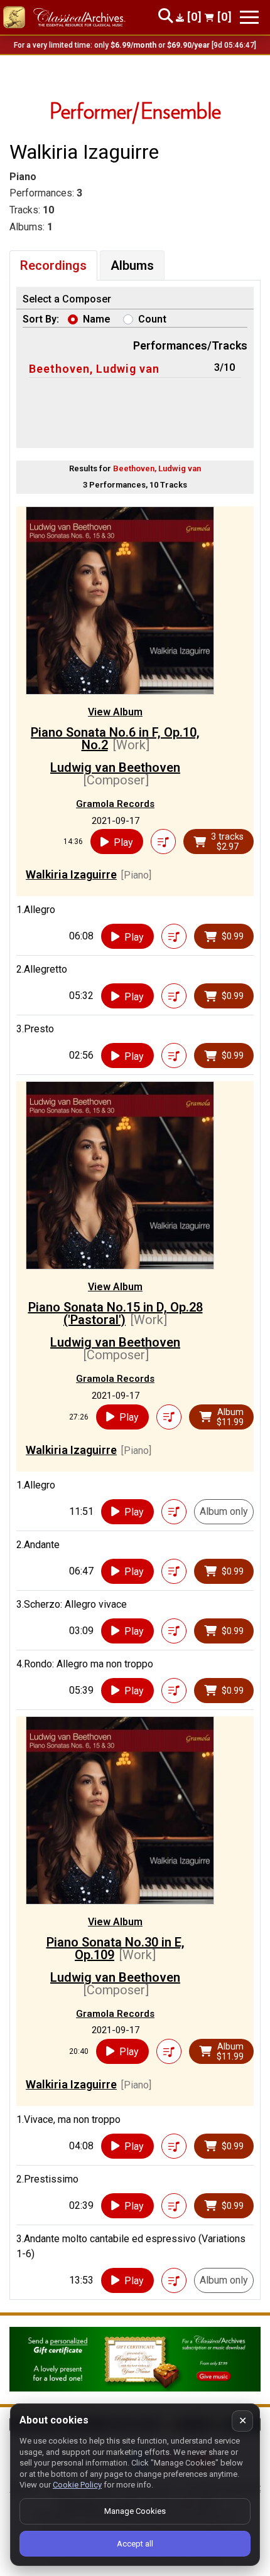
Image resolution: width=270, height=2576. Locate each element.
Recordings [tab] (53, 265)
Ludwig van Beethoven (115, 767)
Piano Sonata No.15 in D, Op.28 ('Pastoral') (116, 1313)
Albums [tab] (132, 265)
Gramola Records (115, 804)
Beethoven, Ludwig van (94, 369)
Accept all (135, 2544)
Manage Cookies (135, 2511)
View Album (115, 712)
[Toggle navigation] (249, 17)
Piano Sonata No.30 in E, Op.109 (116, 1948)
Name (97, 319)
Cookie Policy (77, 2485)
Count (152, 319)
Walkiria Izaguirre (71, 874)
